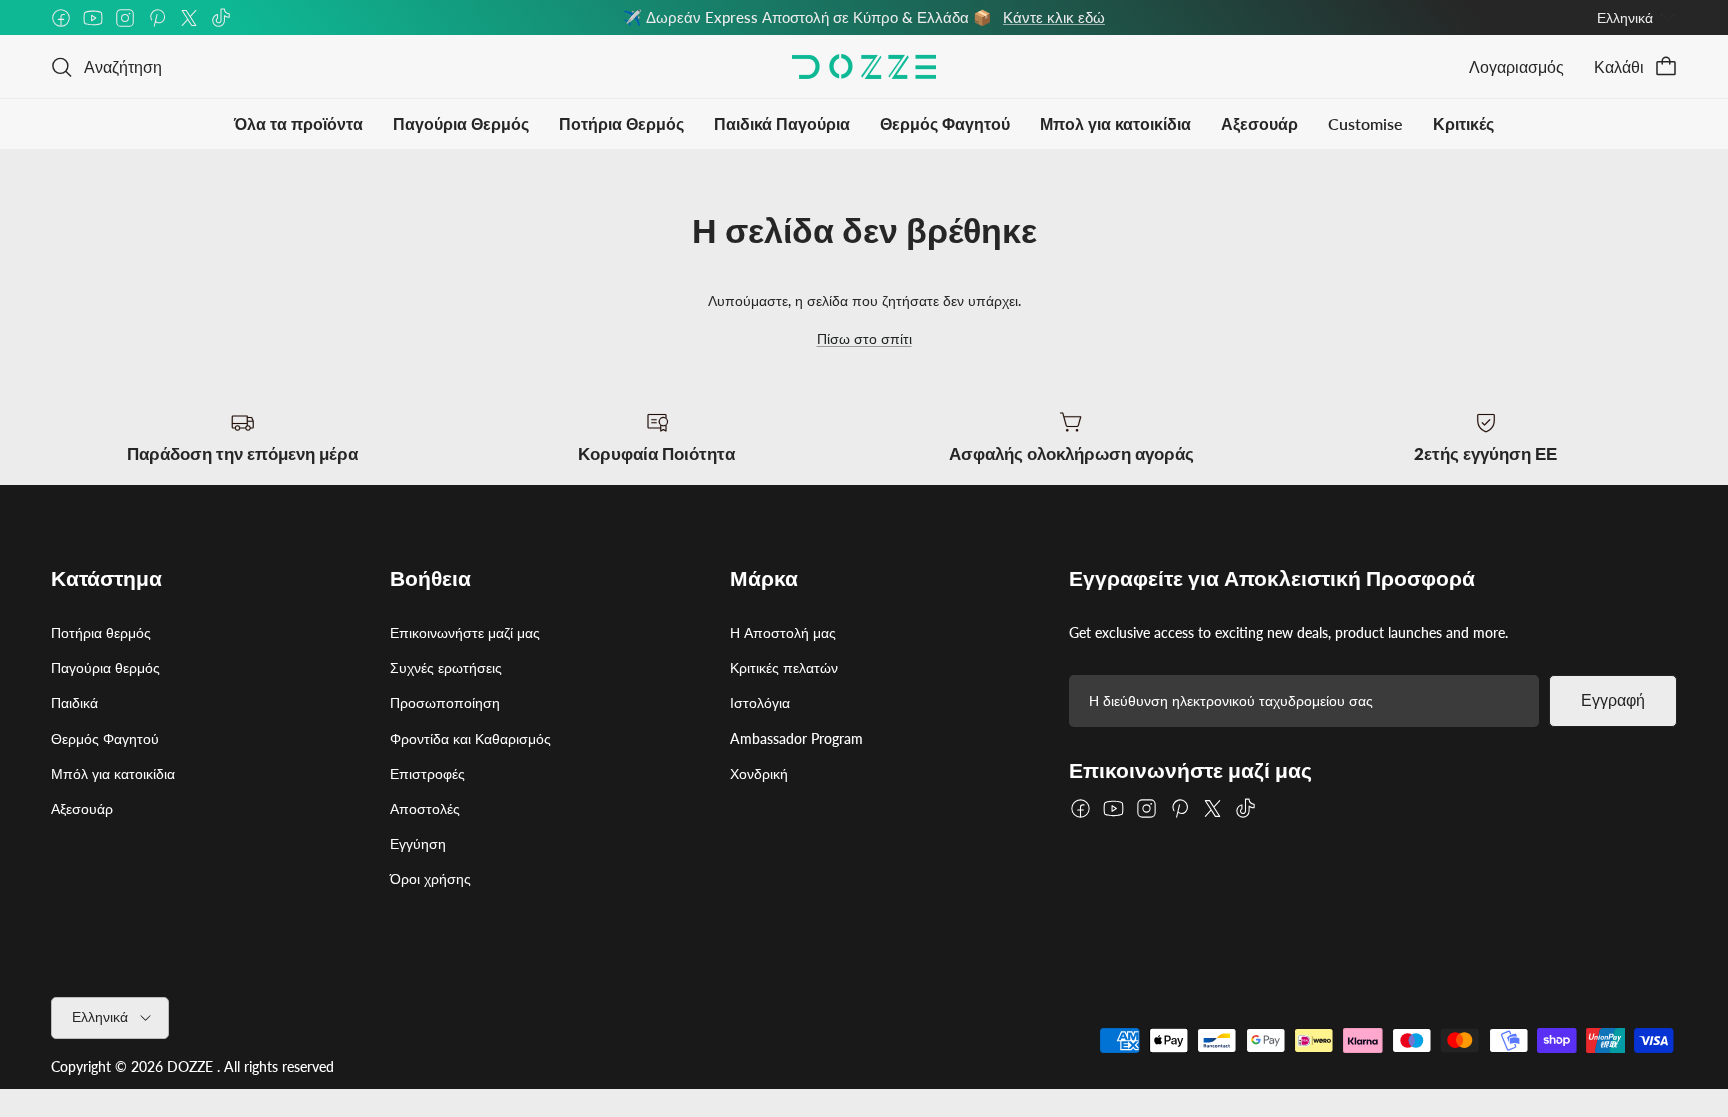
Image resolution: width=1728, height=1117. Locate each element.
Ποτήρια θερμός (101, 632)
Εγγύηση (418, 843)
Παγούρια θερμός (105, 667)
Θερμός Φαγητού (945, 123)
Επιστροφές (427, 773)
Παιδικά (74, 702)
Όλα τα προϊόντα (298, 123)
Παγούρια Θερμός (461, 123)
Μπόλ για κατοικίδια (113, 773)
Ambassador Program (796, 738)
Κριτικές (1463, 123)
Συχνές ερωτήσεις (446, 667)
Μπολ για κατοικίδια (1115, 123)
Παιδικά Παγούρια (782, 123)
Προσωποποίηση (445, 702)
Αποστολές (425, 808)
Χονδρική (759, 773)
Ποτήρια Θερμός (621, 123)
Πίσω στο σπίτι (864, 338)
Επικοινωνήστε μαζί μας (465, 632)
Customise (1365, 123)
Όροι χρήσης (430, 878)
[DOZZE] (864, 66)
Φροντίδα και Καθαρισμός (470, 738)
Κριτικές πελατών (784, 667)
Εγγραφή (1613, 700)
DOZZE (190, 1066)
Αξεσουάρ (1259, 123)
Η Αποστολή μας (783, 632)
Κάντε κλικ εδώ (1054, 17)
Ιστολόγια (760, 702)
